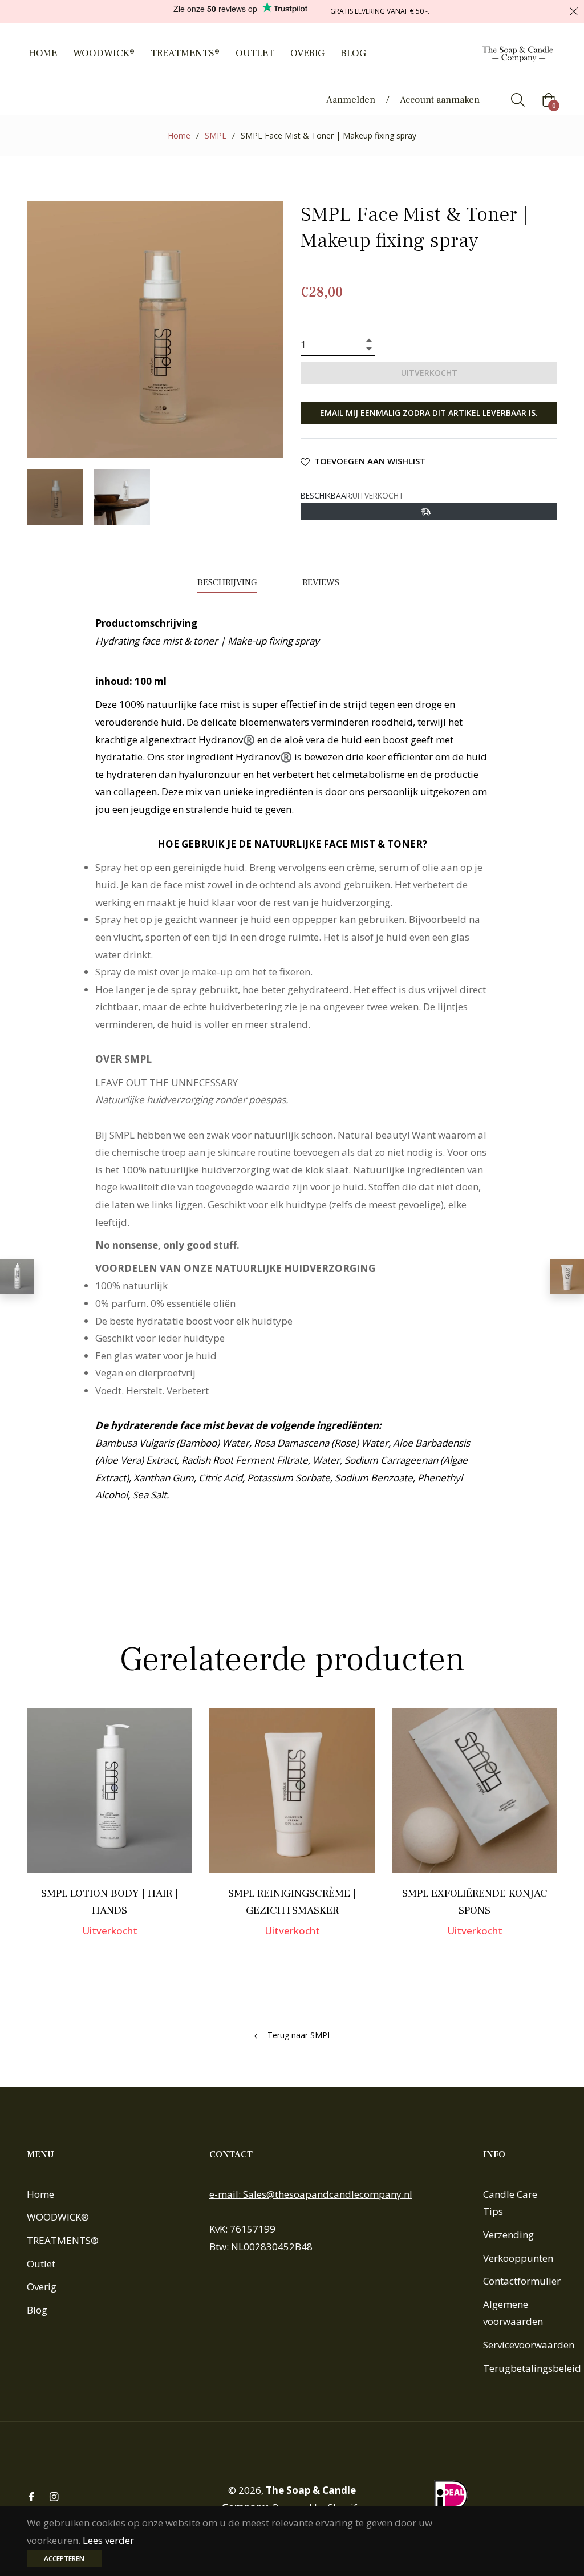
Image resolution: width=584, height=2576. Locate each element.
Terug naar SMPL (299, 2036)
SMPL (216, 135)
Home (179, 135)
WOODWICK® (58, 2217)
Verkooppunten (518, 2258)
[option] (109, 1838)
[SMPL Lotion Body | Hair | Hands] (17, 1277)
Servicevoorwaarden (529, 2345)
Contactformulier (522, 2281)
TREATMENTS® (63, 2240)
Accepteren (64, 2559)
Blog (37, 2310)
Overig (42, 2287)
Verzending (508, 2235)
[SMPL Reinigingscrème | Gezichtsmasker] (567, 1277)
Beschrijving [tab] (227, 582)
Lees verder (108, 2540)
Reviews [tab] (322, 582)
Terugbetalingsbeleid (532, 2368)
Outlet (41, 2264)
